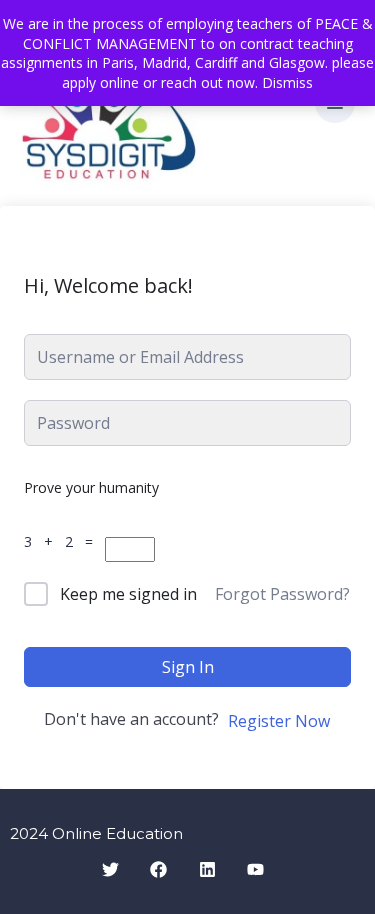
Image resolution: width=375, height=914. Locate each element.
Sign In (188, 667)
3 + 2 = (62, 541)
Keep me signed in (128, 594)
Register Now (279, 721)
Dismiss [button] (287, 82)
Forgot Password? (282, 594)
